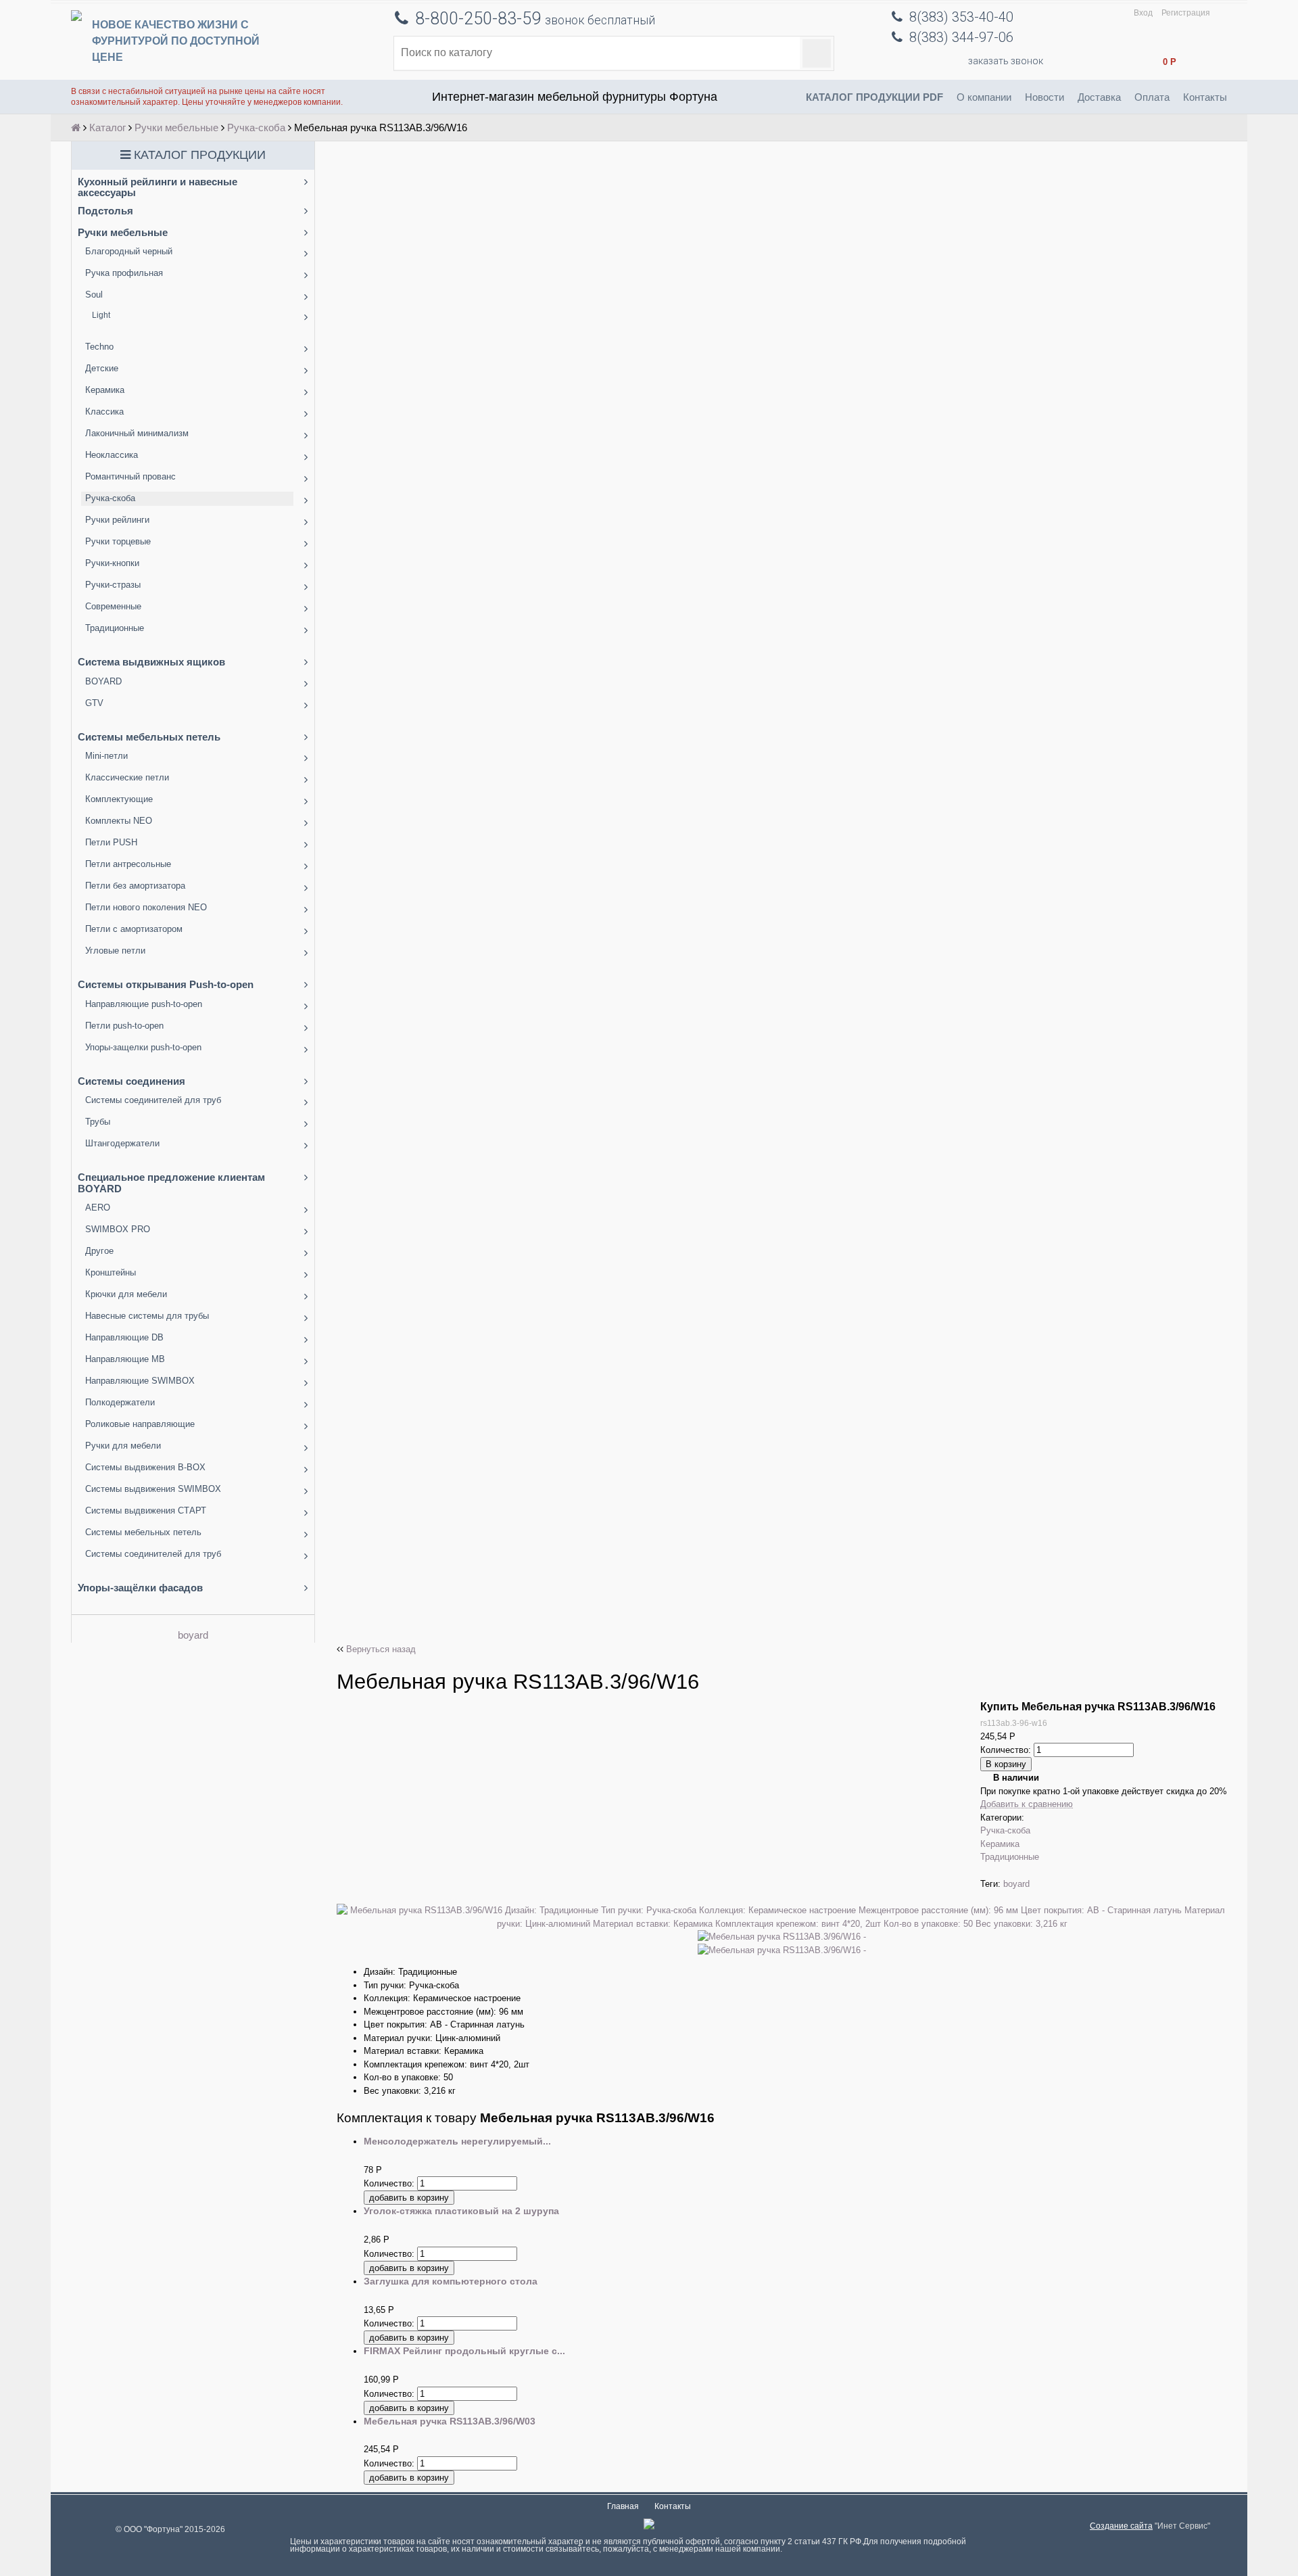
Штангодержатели (122, 1143)
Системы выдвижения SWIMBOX (153, 1489)
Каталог (107, 127)
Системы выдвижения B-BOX (145, 1467)
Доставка (1099, 97)
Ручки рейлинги (117, 520)
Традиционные (115, 628)
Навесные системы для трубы (147, 1316)
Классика (104, 412)
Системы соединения (131, 1081)
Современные (113, 606)
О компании (984, 97)
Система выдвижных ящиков (151, 662)
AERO (98, 1208)
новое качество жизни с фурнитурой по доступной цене (176, 41)
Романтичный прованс (130, 476)
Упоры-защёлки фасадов (140, 1588)
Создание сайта (1121, 2526)
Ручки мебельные (176, 127)
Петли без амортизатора (135, 886)
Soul (94, 295)
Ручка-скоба (256, 127)
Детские (102, 368)
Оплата (1152, 97)
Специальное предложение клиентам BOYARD (171, 1183)
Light (101, 315)
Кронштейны (111, 1272)
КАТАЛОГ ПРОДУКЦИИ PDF (874, 97)
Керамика (105, 390)
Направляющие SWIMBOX (140, 1381)
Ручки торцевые (118, 541)
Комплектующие (119, 799)
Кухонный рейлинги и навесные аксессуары (158, 187)
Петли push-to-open (124, 1026)
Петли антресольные (128, 864)
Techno (99, 347)
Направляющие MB (125, 1359)
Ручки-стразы (113, 585)
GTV (94, 703)
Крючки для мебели (126, 1294)
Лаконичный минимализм (137, 433)
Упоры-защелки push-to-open (143, 1047)
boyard (193, 1635)
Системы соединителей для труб (153, 1100)
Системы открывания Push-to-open (166, 984)
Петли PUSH (111, 842)
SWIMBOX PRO (118, 1229)
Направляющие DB (124, 1337)
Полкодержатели (120, 1402)
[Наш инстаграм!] (649, 2526)
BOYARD (103, 681)
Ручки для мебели (123, 1446)
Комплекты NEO (119, 821)
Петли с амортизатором (134, 929)
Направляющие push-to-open (144, 1004)
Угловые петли (115, 951)
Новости (1044, 97)
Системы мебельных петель (149, 737)
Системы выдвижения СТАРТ (146, 1511)
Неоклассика (112, 455)
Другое (99, 1251)
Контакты (1205, 97)
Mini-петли (106, 756)
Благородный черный (129, 251)
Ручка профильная (124, 273)
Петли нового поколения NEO (146, 907)
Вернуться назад (381, 1649)
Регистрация (1186, 13)
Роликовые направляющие (140, 1424)
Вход (1143, 13)
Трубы (98, 1122)
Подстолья (105, 211)
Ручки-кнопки (112, 563)
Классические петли (127, 777)
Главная (623, 2506)
